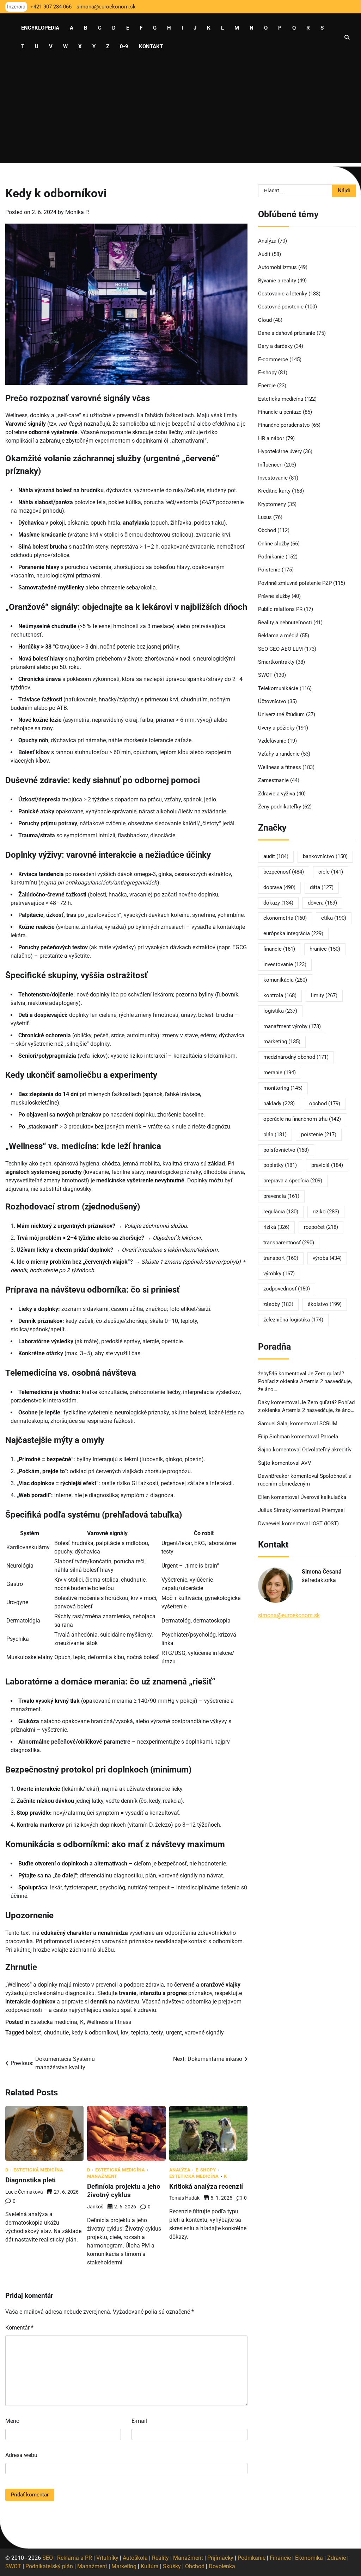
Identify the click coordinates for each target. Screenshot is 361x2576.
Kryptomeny (272, 504)
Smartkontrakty (276, 662)
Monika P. (77, 212)
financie (279, 949)
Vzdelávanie (272, 741)
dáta (322, 887)
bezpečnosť (284, 872)
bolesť (33, 2033)
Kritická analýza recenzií (206, 2186)
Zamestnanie (273, 780)
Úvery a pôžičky (276, 728)
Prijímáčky (220, 2558)
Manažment (102, 2177)
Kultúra (150, 2566)
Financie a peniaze (280, 412)
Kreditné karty (274, 491)
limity (324, 995)
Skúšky (172, 2566)
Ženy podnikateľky (280, 807)
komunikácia (285, 980)
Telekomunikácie (278, 688)
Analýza (180, 2170)
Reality (160, 2558)
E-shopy (206, 2170)
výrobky (279, 1274)
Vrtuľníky (107, 2558)
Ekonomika (309, 2558)
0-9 (124, 46)
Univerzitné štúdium (281, 714)
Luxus (265, 517)
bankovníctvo (325, 856)
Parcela (329, 1437)
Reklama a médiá (278, 636)
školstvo (325, 1304)
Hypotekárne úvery (280, 451)
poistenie (319, 1134)
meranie (280, 1073)
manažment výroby (292, 1026)
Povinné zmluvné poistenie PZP (295, 583)
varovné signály (204, 2033)
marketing (282, 1042)
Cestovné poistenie (281, 307)
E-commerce (273, 359)
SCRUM (328, 1424)
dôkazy (278, 903)
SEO (48, 2558)
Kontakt (151, 46)
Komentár (19, 2328)
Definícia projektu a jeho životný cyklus (124, 2191)
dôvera (322, 903)
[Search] (347, 37)
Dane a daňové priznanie (287, 333)
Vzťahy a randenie (279, 754)
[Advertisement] (180, 114)
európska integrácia (293, 933)
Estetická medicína (54, 2022)
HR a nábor (271, 438)
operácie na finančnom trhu (302, 1119)
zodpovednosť (287, 1289)
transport (281, 1258)
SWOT (265, 675)
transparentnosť (289, 1243)
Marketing (124, 2566)
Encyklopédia (40, 28)
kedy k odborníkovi (95, 2033)
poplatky (280, 1165)
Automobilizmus (277, 267)
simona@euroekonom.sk (289, 1615)
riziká (276, 1227)
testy (157, 2033)
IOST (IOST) (325, 1524)
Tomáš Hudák (184, 2198)
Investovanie (273, 478)
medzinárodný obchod (296, 1057)
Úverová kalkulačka (323, 1497)
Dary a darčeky (275, 346)
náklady (279, 1103)
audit (276, 856)
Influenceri (270, 465)
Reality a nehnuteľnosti (285, 623)
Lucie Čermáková (24, 2192)
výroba (327, 1258)
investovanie (285, 964)
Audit (264, 254)
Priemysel (333, 1510)
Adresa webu (21, 2455)
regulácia (281, 1212)
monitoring (283, 1088)
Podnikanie (271, 557)
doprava (279, 887)
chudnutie (56, 2033)
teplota (140, 2033)
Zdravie (336, 2558)
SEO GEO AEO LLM (280, 649)
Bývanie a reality (277, 281)
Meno (12, 2421)
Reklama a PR (75, 2558)
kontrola (280, 995)
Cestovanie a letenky (283, 294)
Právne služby (274, 596)
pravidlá (327, 1165)
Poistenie (269, 570)
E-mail (139, 2421)
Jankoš (95, 2207)
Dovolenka (222, 2566)
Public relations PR (280, 609)
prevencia (281, 1196)
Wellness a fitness (109, 2022)
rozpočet (321, 1227)
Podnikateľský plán (49, 2566)
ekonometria (285, 918)
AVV (307, 1463)
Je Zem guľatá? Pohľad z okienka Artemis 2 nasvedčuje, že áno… (305, 1381)
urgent (174, 2033)
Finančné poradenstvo (284, 425)
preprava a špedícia (293, 1181)
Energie (267, 386)
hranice (325, 949)
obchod (325, 1103)
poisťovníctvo (286, 1150)
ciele (331, 872)
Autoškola (135, 2558)
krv (125, 2033)
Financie (280, 2558)
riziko (326, 1212)
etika (334, 918)
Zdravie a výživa (277, 794)
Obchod (267, 530)
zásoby (278, 1304)
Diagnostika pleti (30, 2180)
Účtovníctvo (272, 701)
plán (275, 1134)
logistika (280, 1011)
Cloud (265, 320)
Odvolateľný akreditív (327, 1450)
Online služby (274, 544)
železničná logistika (293, 1320)
